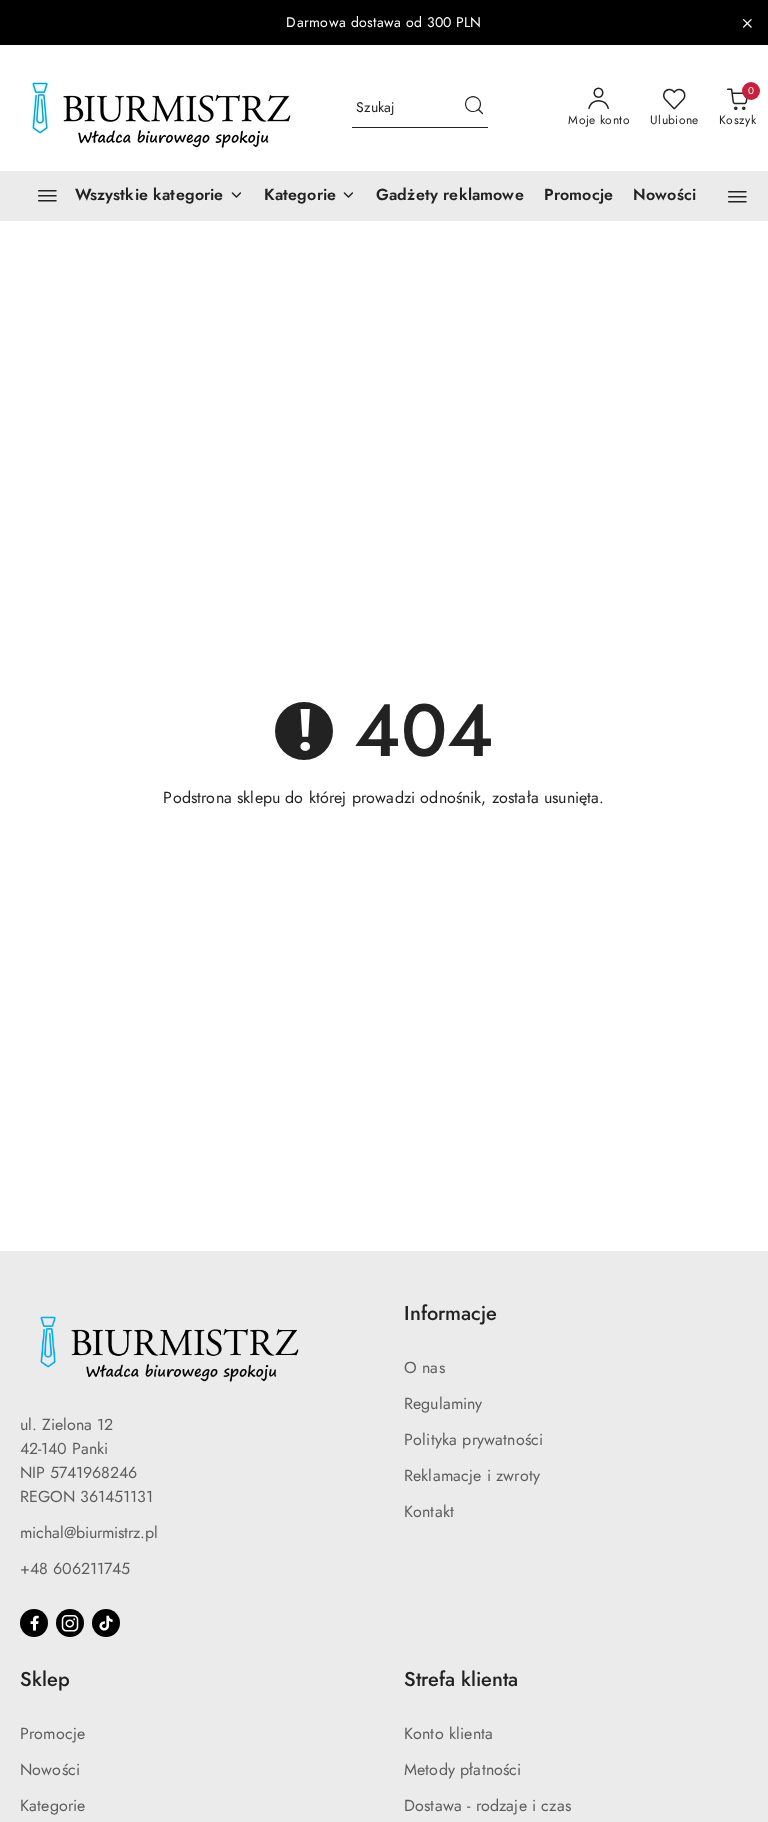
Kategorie (52, 1805)
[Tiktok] (106, 1623)
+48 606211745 (75, 1568)
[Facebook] (34, 1623)
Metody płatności (463, 1769)
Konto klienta (448, 1733)
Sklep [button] (45, 1679)
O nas (424, 1367)
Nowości (50, 1769)
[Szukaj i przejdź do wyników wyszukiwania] (474, 108)
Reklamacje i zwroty (472, 1475)
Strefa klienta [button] (461, 1679)
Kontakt (429, 1511)
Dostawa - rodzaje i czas (487, 1805)
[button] (310, 196)
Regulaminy (443, 1403)
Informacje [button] (450, 1313)
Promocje (52, 1733)
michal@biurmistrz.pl (89, 1532)
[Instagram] (70, 1623)
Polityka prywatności (473, 1439)
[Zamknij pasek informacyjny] (747, 23)
